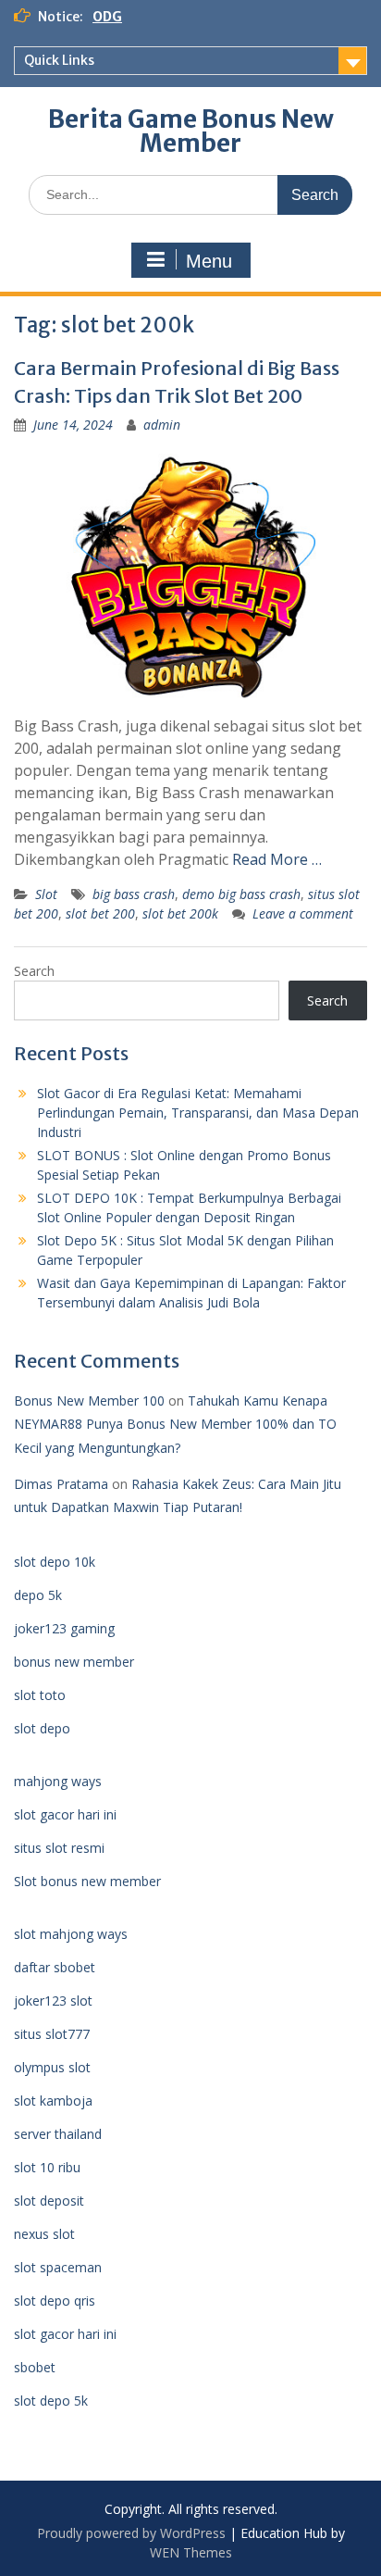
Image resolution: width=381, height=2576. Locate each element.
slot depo (42, 1728)
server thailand (58, 2134)
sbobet (35, 2367)
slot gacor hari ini (65, 1814)
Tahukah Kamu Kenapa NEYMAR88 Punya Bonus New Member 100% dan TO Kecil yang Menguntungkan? (175, 1424)
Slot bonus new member (87, 1881)
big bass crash (134, 894)
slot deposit (49, 2201)
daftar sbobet (55, 1967)
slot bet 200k (180, 913)
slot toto (40, 1695)
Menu (209, 261)
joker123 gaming (64, 1628)
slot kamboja (53, 2101)
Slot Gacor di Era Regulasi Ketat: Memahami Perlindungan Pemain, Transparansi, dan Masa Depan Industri (198, 1113)
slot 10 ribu (47, 2167)
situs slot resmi (59, 1848)
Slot (46, 894)
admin (162, 425)
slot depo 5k (51, 2401)
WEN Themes (191, 2552)
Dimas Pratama (61, 1484)
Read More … (277, 859)
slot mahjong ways (71, 1934)
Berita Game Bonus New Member (191, 131)
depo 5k (38, 1595)
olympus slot (52, 2067)
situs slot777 (52, 2034)
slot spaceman (58, 2267)
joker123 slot (53, 2001)
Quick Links (59, 60)
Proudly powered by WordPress (131, 2533)
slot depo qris (55, 2301)
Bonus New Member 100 (89, 1401)
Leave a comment (303, 913)
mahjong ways (58, 1781)
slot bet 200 (100, 913)
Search (34, 971)
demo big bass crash (241, 894)
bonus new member (74, 1662)
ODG (107, 17)
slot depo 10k (55, 1562)
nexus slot (44, 2234)
